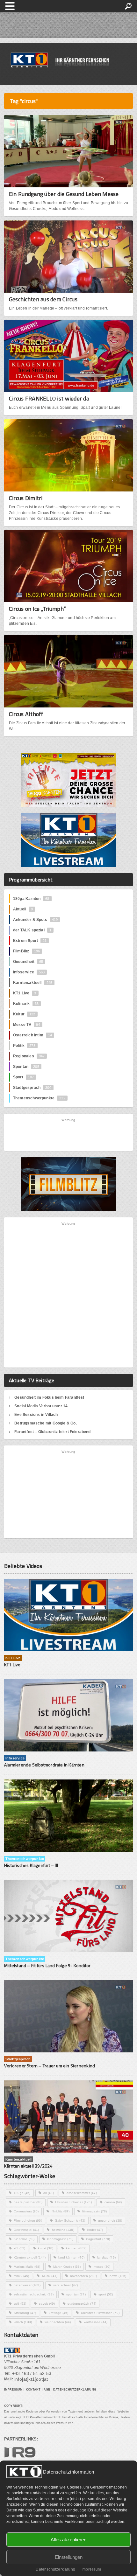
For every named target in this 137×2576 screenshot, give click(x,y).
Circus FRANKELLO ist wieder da (49, 398)
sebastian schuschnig (34, 2294)
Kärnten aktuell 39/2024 (28, 2166)
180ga (22, 2193)
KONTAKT (33, 2390)
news (118, 2276)
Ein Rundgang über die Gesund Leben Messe (64, 194)
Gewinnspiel (26, 2230)
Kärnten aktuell (30, 2257)
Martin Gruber (67, 2267)
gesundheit (110, 2221)
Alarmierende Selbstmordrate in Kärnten (44, 1765)
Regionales (29, 1056)
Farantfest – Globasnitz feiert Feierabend (52, 1432)
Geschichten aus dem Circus (43, 299)
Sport (23, 1077)
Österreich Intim (32, 1035)
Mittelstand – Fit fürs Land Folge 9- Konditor (47, 1965)
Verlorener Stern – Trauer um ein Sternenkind (50, 2066)
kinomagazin (60, 2239)
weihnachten (58, 2322)
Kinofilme (24, 2239)
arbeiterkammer (82, 2193)
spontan (76, 2294)
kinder (95, 2230)
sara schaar (65, 2285)
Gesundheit (28, 962)
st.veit (47, 2304)
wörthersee (96, 2322)
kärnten (76, 2248)
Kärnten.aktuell (33, 983)
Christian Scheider (73, 2202)
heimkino (63, 2230)
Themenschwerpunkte (39, 1098)
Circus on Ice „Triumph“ (37, 609)
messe (102, 2267)
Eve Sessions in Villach (36, 1415)
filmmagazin (94, 2211)
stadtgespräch (82, 2304)
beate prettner (28, 2202)
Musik (50, 2276)
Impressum (91, 2569)
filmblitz (61, 2211)
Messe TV (27, 1025)
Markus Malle (27, 2267)
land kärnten (71, 2257)
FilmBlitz (26, 951)
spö (20, 2304)
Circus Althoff (26, 714)
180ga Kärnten (31, 899)
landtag (106, 2257)
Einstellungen (69, 2557)
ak (49, 2193)
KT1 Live (25, 993)
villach (23, 2322)
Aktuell (23, 909)
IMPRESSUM (13, 2390)
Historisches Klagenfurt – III (31, 1865)
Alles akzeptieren (68, 2540)
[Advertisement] (69, 1134)
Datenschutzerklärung (55, 2569)
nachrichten (83, 2276)
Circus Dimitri (26, 498)
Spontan (26, 1067)
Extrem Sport (30, 941)
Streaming (25, 2313)
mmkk (21, 2276)
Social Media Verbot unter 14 (41, 1406)
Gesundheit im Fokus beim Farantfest (49, 1397)
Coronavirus (26, 2211)
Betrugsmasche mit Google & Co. (45, 1423)
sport (106, 2294)
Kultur (24, 1014)
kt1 (19, 2248)
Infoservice (29, 972)
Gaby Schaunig (70, 2221)
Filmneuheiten (28, 2221)
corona (113, 2202)
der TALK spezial (32, 930)
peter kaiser (27, 2285)
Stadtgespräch (32, 1088)
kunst (46, 2248)
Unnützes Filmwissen (100, 2313)
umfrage (58, 2313)
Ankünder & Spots (35, 920)
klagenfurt (98, 2239)
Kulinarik (26, 1004)
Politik (24, 1046)
